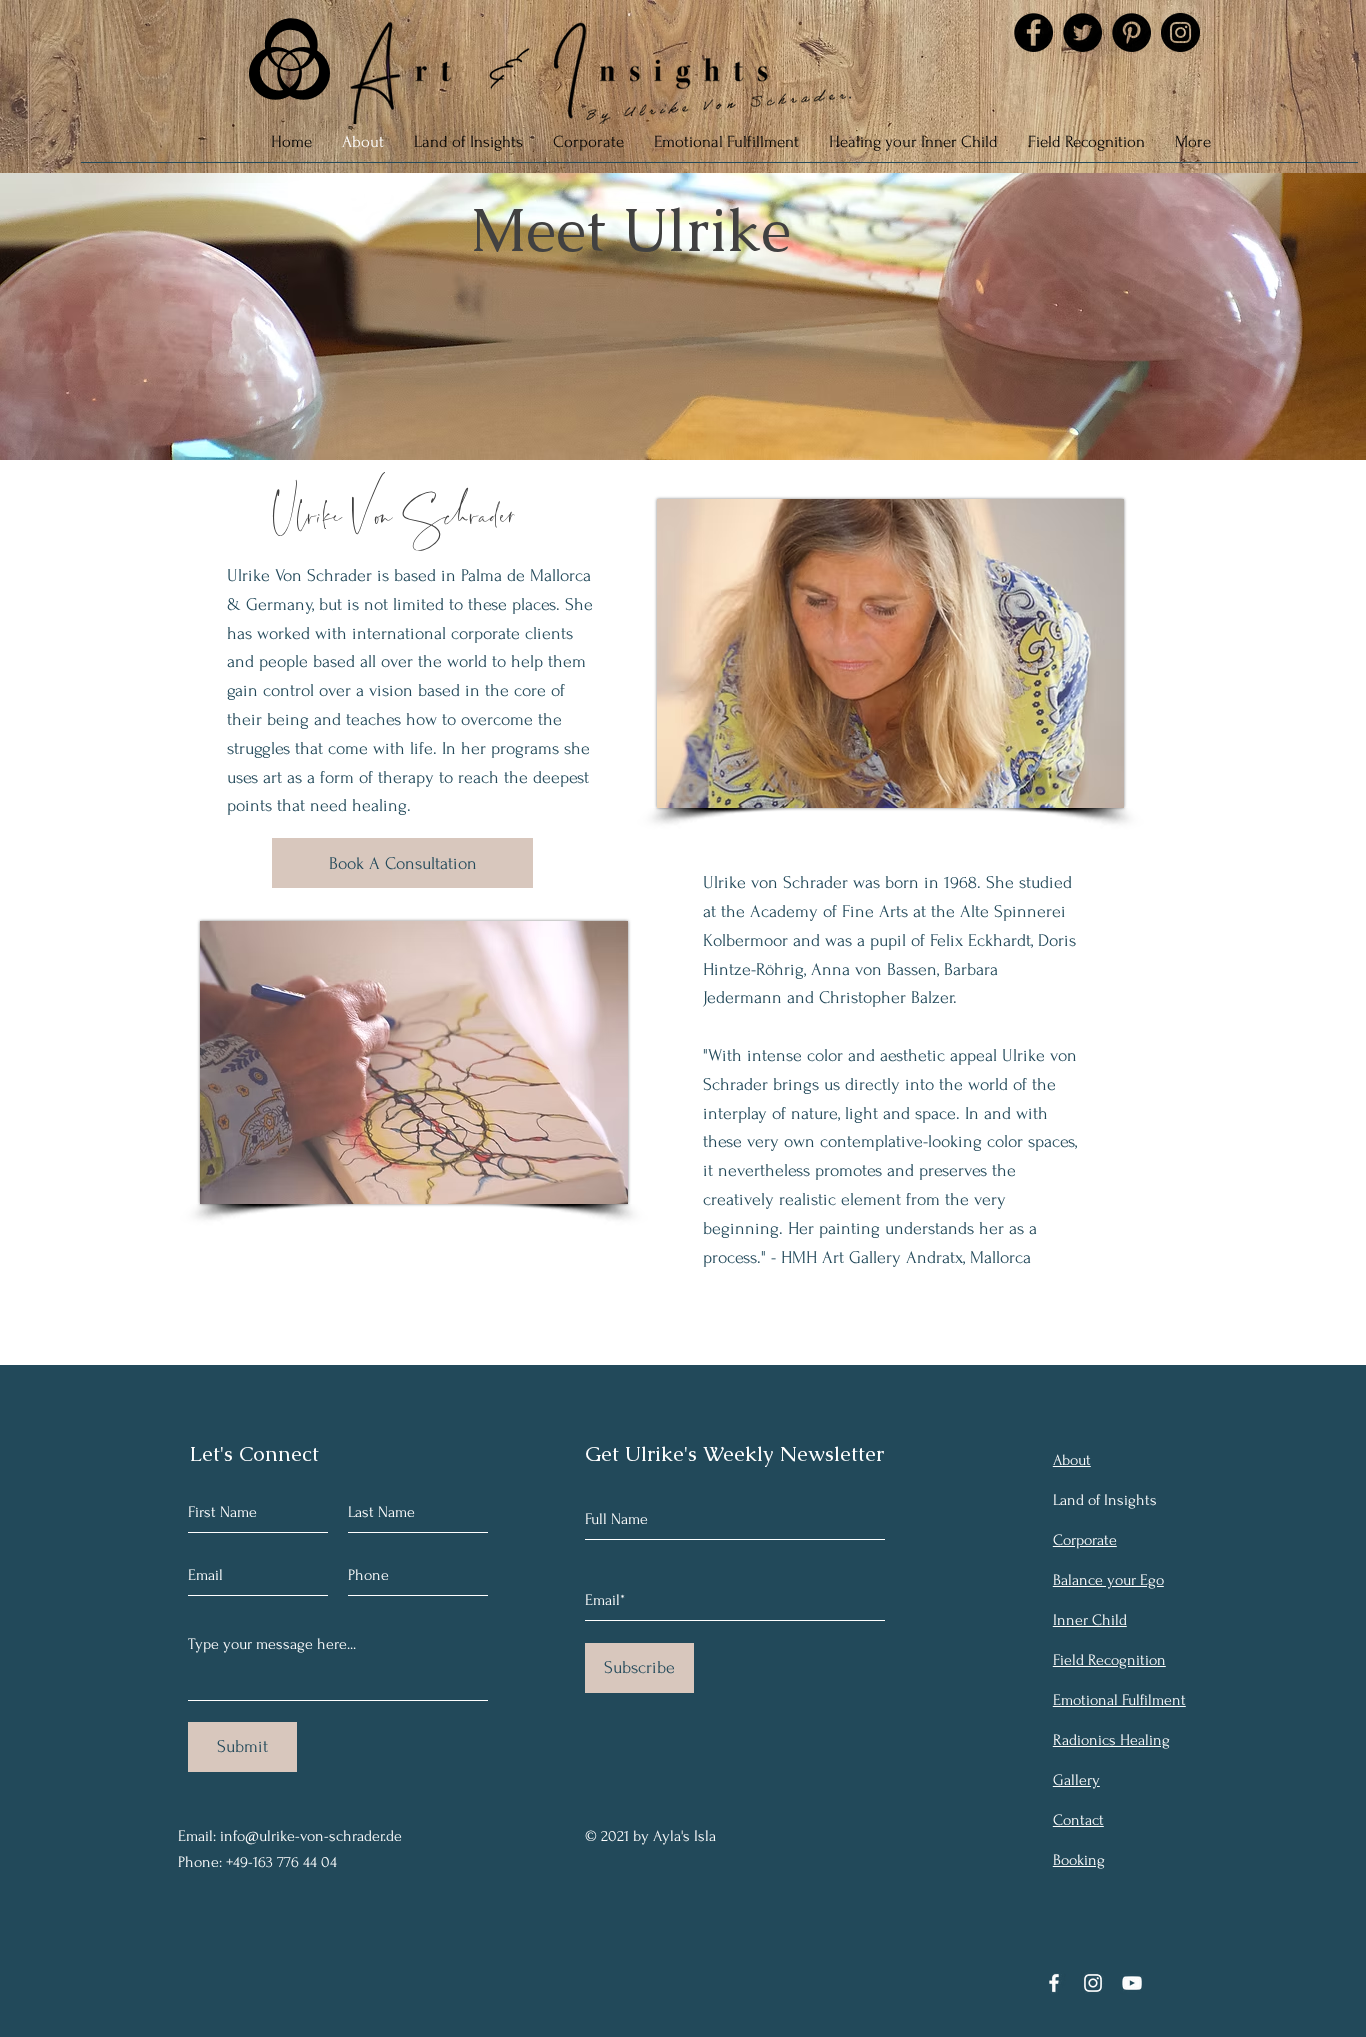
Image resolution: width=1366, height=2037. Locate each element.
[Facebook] (1033, 32)
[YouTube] (1132, 1983)
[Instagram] (1180, 32)
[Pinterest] (1131, 32)
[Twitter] (1082, 32)
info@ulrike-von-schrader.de (311, 1836)
